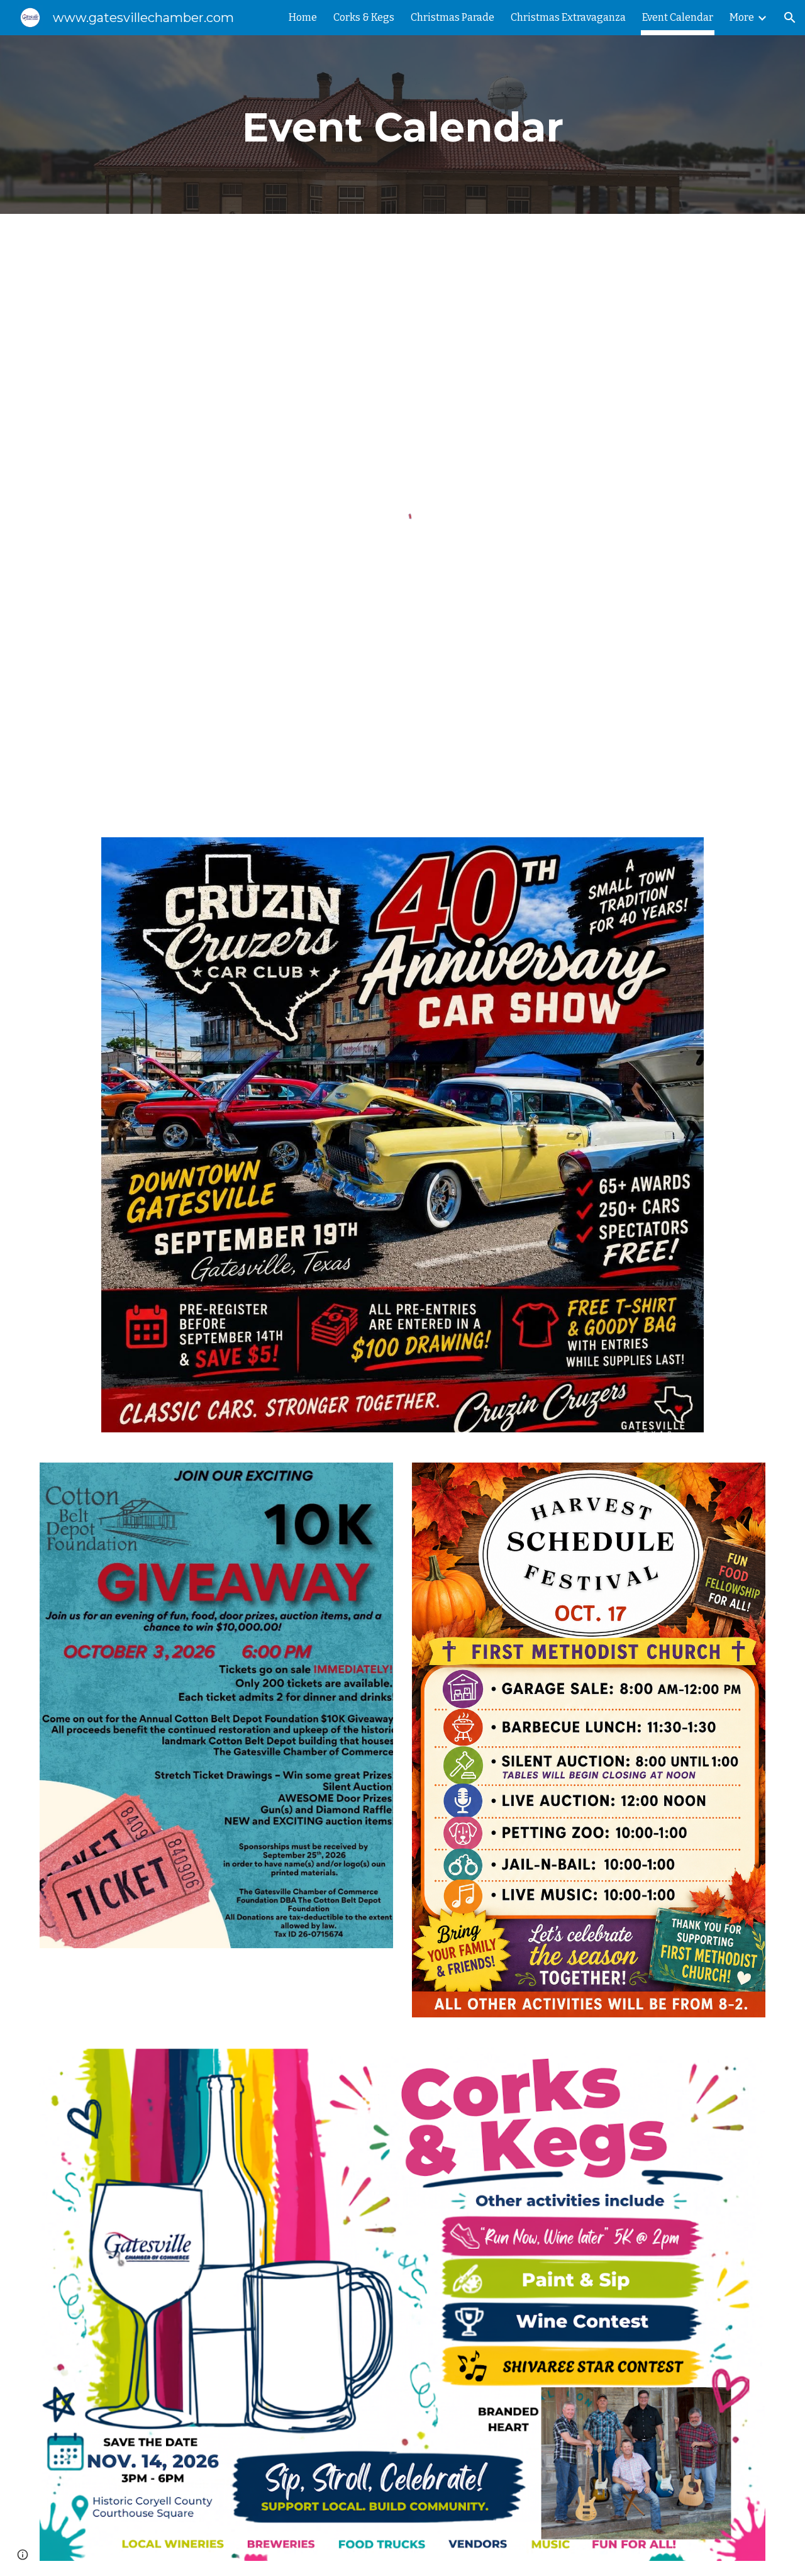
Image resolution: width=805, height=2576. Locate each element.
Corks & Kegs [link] (364, 17)
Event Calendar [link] (678, 17)
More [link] (742, 17)
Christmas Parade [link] (452, 17)
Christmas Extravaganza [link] (568, 17)
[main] (402, 125)
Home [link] (303, 17)
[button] (790, 18)
